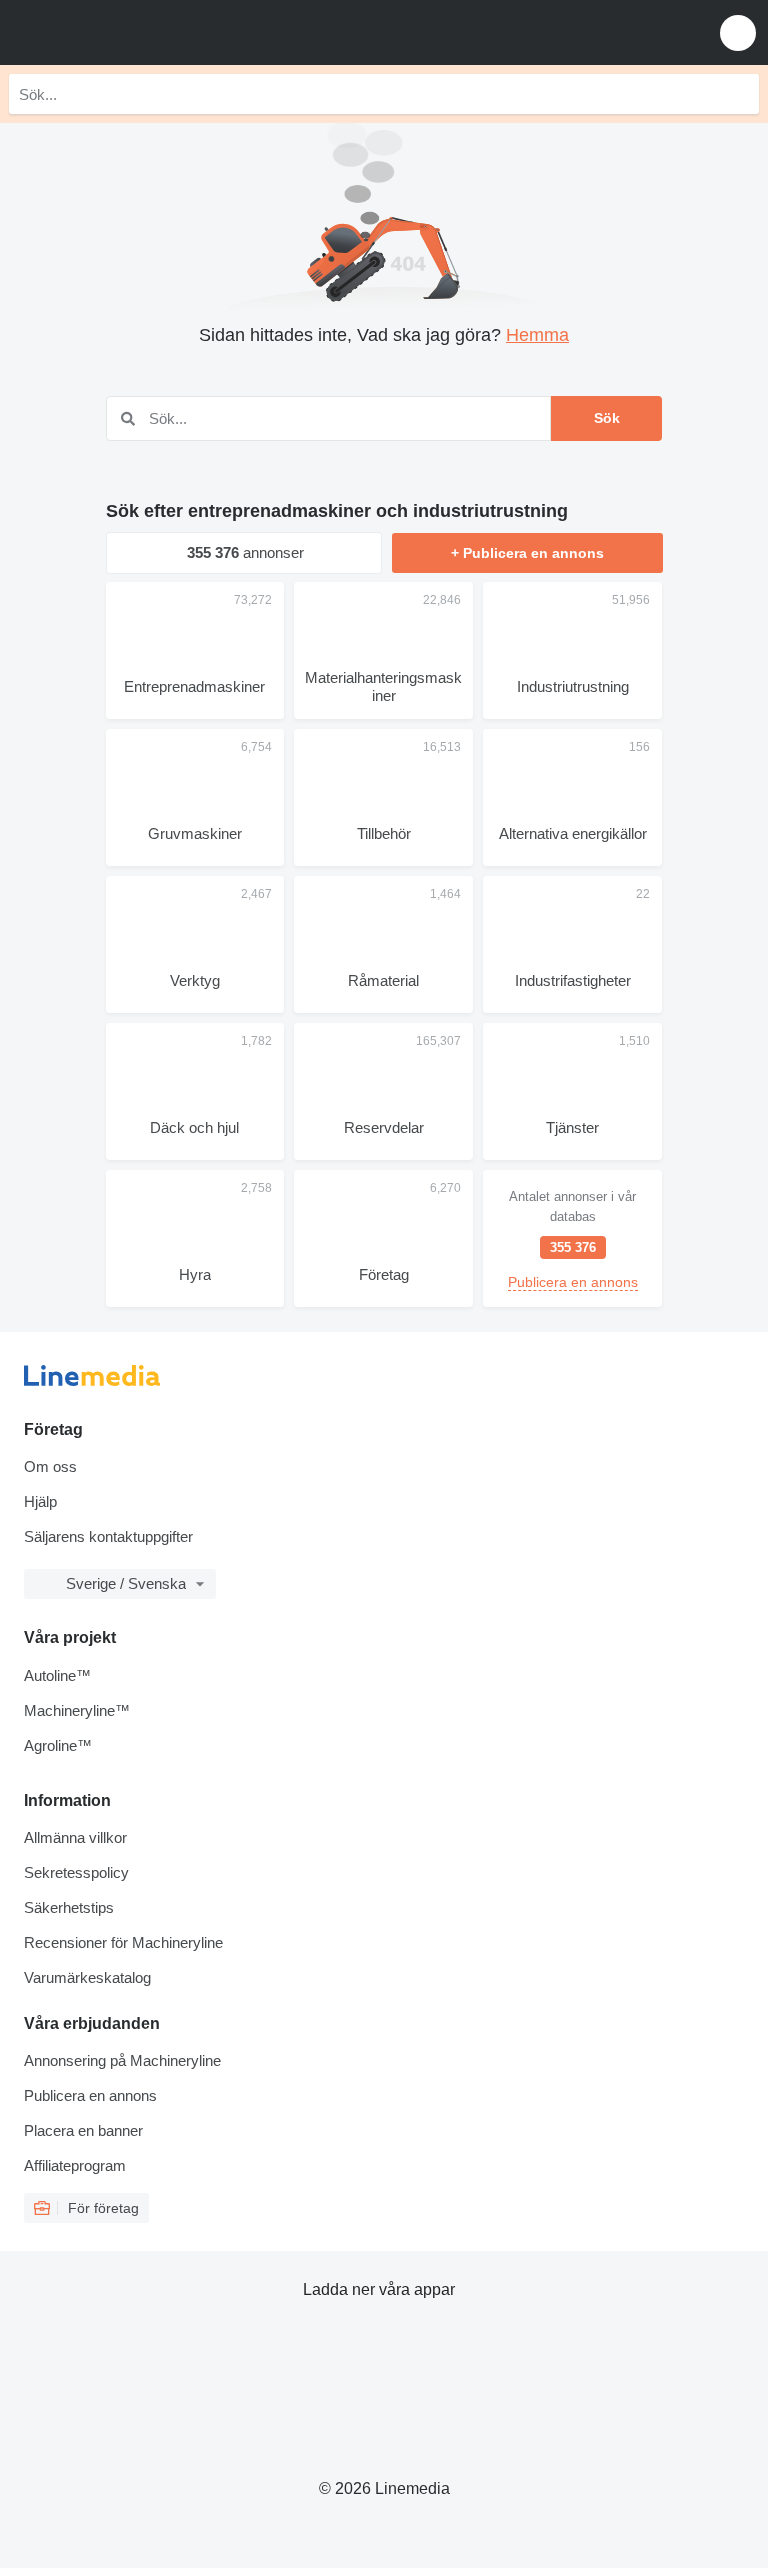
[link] (572, 1238)
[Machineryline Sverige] (139, 32)
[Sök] (739, 94)
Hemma (537, 335)
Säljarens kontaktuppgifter (108, 1536)
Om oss (50, 1466)
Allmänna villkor (75, 1837)
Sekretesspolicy (76, 1872)
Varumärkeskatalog (87, 1977)
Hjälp (40, 1501)
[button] (738, 32)
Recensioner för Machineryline (123, 1942)
